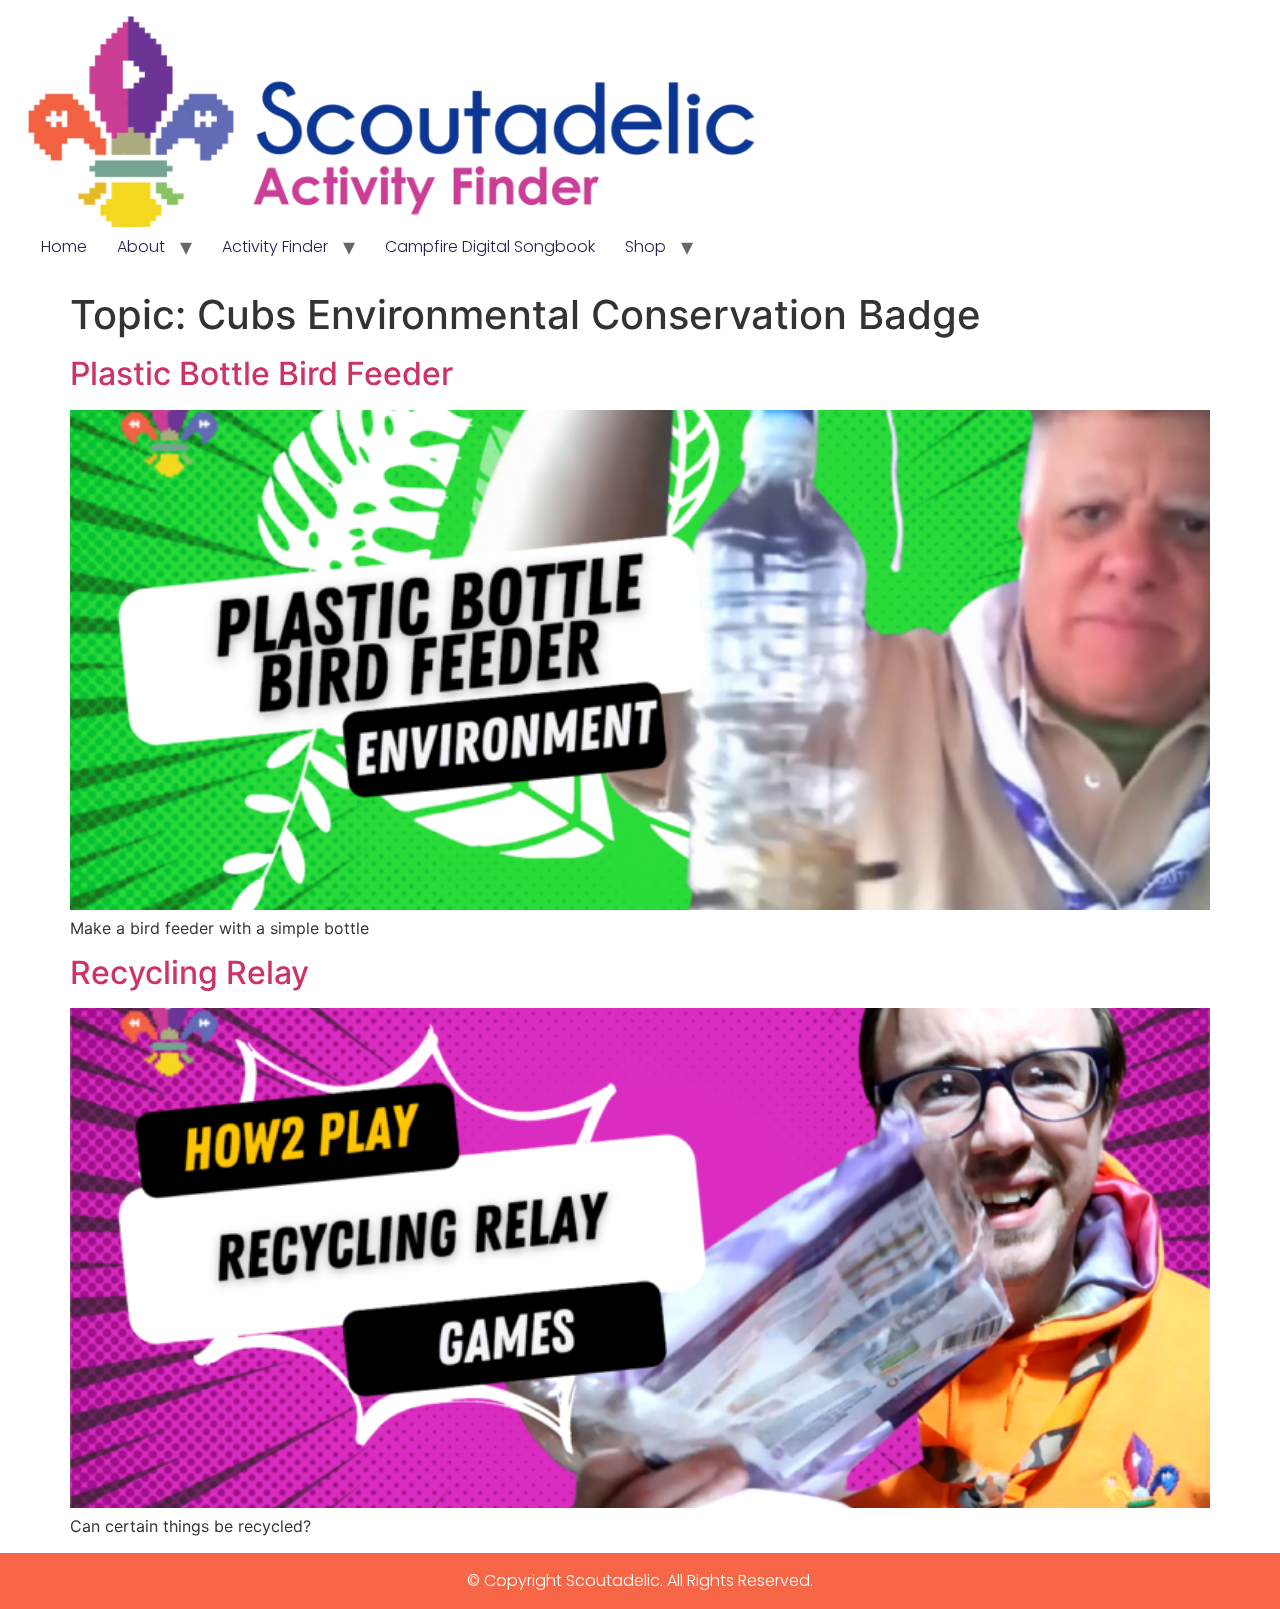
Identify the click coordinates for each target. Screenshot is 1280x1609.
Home (64, 246)
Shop (645, 246)
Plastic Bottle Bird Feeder (261, 373)
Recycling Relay (189, 972)
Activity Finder (275, 246)
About (141, 246)
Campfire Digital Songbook (490, 246)
